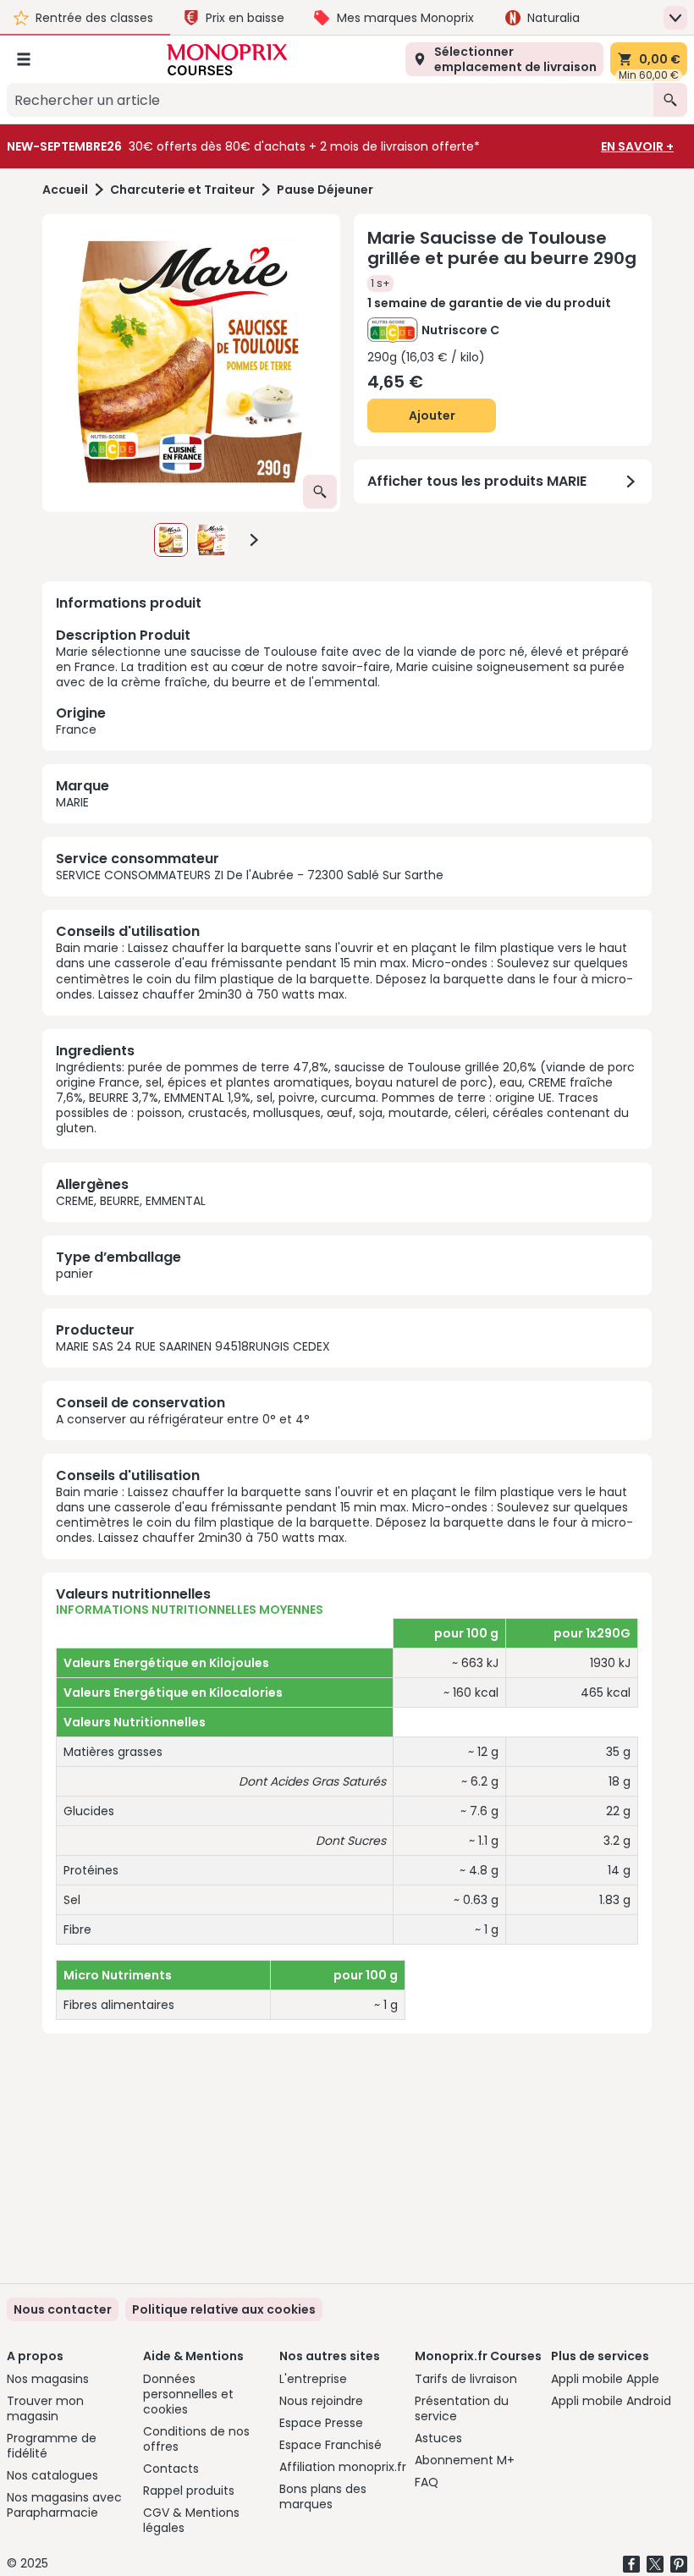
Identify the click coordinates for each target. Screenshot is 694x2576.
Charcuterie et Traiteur (182, 190)
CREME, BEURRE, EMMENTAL (131, 1201)
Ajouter (432, 416)
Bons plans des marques (323, 2496)
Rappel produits (189, 2491)
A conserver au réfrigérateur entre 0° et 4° (183, 1419)
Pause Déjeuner (325, 190)
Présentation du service (462, 2408)
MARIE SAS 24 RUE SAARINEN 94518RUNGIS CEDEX (193, 1346)
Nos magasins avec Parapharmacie (64, 2505)
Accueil (65, 190)
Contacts (171, 2469)
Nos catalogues (52, 2475)
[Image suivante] (254, 540)
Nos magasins (48, 2379)
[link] (224, 2309)
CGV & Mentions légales (191, 2520)
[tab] (191, 363)
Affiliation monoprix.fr (343, 2467)
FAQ (427, 2482)
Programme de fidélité (52, 2446)
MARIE (72, 802)
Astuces (438, 2438)
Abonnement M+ (465, 2460)
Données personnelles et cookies (188, 2394)
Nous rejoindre (321, 2401)
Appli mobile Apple (605, 2379)
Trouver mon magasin (45, 2408)
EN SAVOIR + (637, 146)
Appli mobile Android (611, 2401)
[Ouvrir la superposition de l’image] (320, 492)
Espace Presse (321, 2423)
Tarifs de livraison (466, 2379)
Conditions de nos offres (196, 2439)
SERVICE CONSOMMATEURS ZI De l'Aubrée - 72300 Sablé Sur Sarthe (250, 875)
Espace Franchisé (330, 2445)
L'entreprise (313, 2379)
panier (74, 1274)
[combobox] (330, 100)
